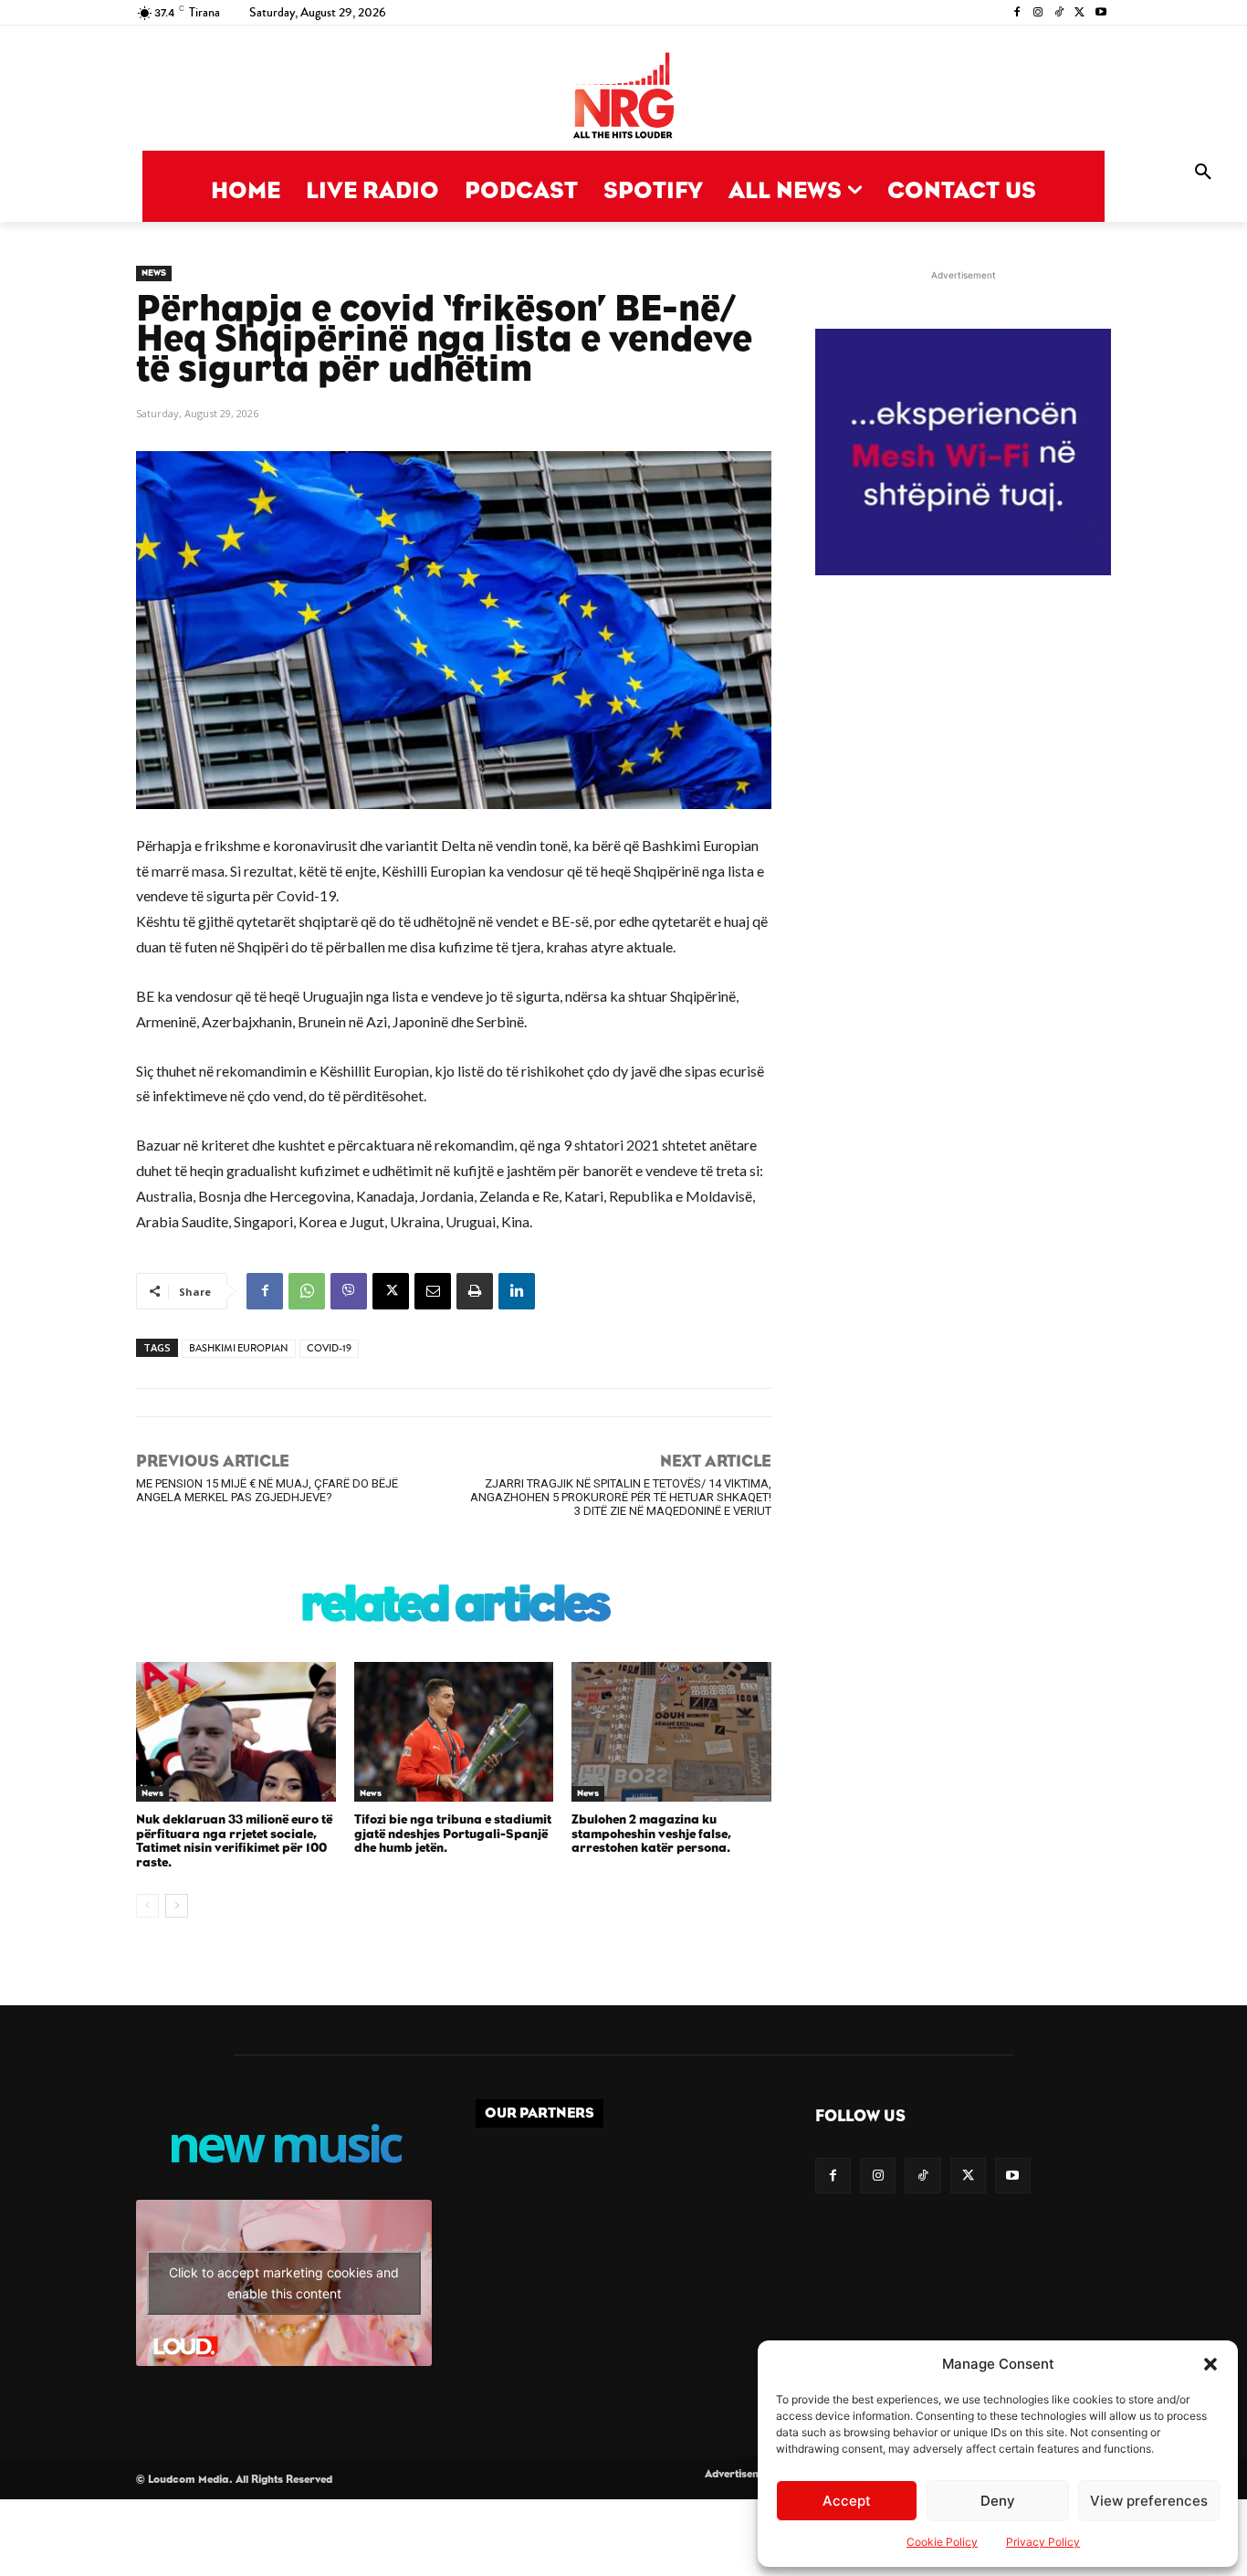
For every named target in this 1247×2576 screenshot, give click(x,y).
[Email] (433, 1291)
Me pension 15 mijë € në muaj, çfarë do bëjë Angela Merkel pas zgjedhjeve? (267, 1490)
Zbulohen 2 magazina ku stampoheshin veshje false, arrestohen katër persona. (651, 1834)
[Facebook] (1017, 13)
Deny (998, 2501)
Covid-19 (329, 1348)
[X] (1079, 13)
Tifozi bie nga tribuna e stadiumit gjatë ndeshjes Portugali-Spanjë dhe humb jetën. (453, 1834)
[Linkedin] (517, 1291)
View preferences (1149, 2501)
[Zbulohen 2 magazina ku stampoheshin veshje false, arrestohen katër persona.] (671, 1732)
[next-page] (177, 1906)
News (154, 273)
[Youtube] (1100, 13)
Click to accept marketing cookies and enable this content (284, 2283)
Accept (847, 2501)
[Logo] (623, 97)
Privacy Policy (1043, 2542)
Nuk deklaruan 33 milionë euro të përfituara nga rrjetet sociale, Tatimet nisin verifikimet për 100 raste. (234, 1841)
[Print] (475, 1291)
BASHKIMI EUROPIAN (239, 1348)
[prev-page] (147, 1906)
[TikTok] (1059, 13)
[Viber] (349, 1291)
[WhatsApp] (307, 1291)
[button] (1210, 2364)
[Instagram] (1038, 13)
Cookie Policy (942, 2542)
